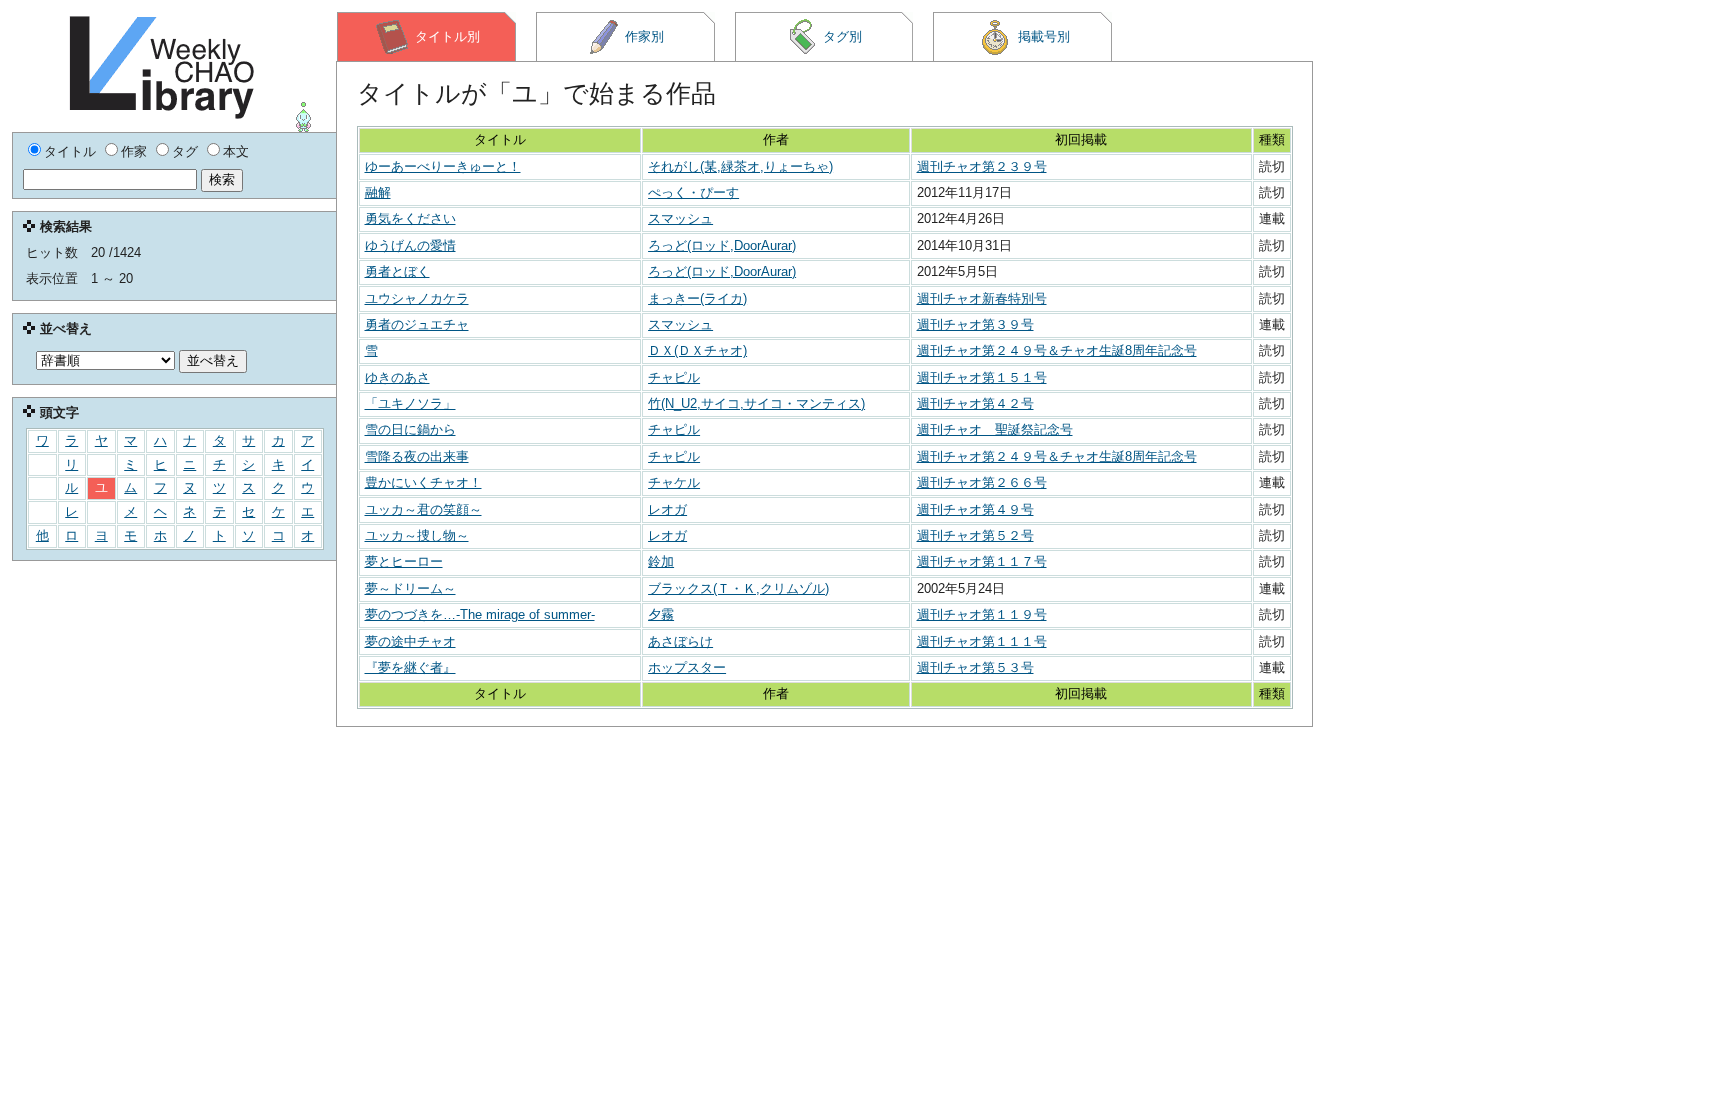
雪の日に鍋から (410, 429)
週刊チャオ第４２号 (975, 403)
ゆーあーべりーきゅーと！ (443, 166)
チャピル (674, 377)
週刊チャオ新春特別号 (982, 298)
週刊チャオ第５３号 (975, 667)
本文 (236, 151)
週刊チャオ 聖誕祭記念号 (995, 429)
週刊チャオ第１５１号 (982, 377)
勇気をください (410, 218)
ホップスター (687, 667)
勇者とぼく (397, 271)
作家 (134, 151)
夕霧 (661, 614)
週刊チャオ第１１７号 (982, 561)
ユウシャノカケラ (417, 298)
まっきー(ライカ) (697, 298)
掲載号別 (1044, 36)
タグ (185, 151)
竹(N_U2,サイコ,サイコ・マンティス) (756, 403)
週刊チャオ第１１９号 (982, 614)
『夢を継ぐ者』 (410, 667)
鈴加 (661, 561)
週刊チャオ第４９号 (975, 509)
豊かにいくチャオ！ (423, 482)
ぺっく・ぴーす (693, 192)
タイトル (70, 151)
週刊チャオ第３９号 (975, 324)
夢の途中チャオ (410, 641)
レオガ (667, 509)
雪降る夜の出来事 (417, 456)
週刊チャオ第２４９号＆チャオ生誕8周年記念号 (1057, 350)
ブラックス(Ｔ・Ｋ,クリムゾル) (738, 588)
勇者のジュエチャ (417, 324)
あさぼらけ (680, 641)
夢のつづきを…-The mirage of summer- (480, 614)
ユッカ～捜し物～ (417, 535)
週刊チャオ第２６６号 (982, 482)
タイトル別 (447, 36)
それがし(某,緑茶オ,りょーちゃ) (740, 166)
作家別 (644, 36)
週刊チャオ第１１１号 (982, 641)
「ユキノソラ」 (410, 403)
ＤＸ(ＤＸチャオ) (697, 350)
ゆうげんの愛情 (410, 245)
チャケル (674, 482)
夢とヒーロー (404, 561)
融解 (378, 192)
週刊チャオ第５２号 (975, 535)
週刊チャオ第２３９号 (982, 166)
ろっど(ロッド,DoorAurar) (722, 245)
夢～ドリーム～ (410, 588)
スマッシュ (680, 218)
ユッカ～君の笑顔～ (423, 509)
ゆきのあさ (397, 377)
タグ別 (842, 36)
